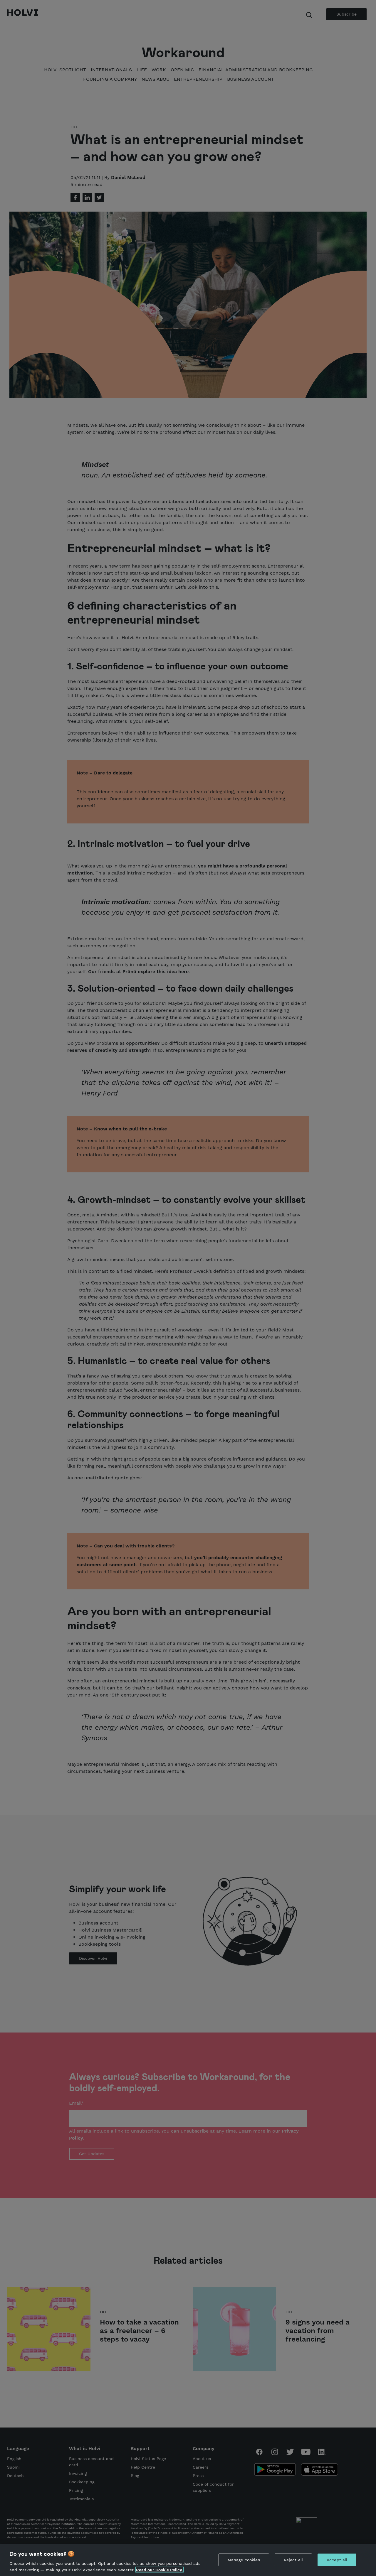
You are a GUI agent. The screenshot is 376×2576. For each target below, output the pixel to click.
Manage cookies (244, 2560)
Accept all (337, 2560)
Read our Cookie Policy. (160, 2570)
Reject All (293, 2560)
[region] (188, 2560)
